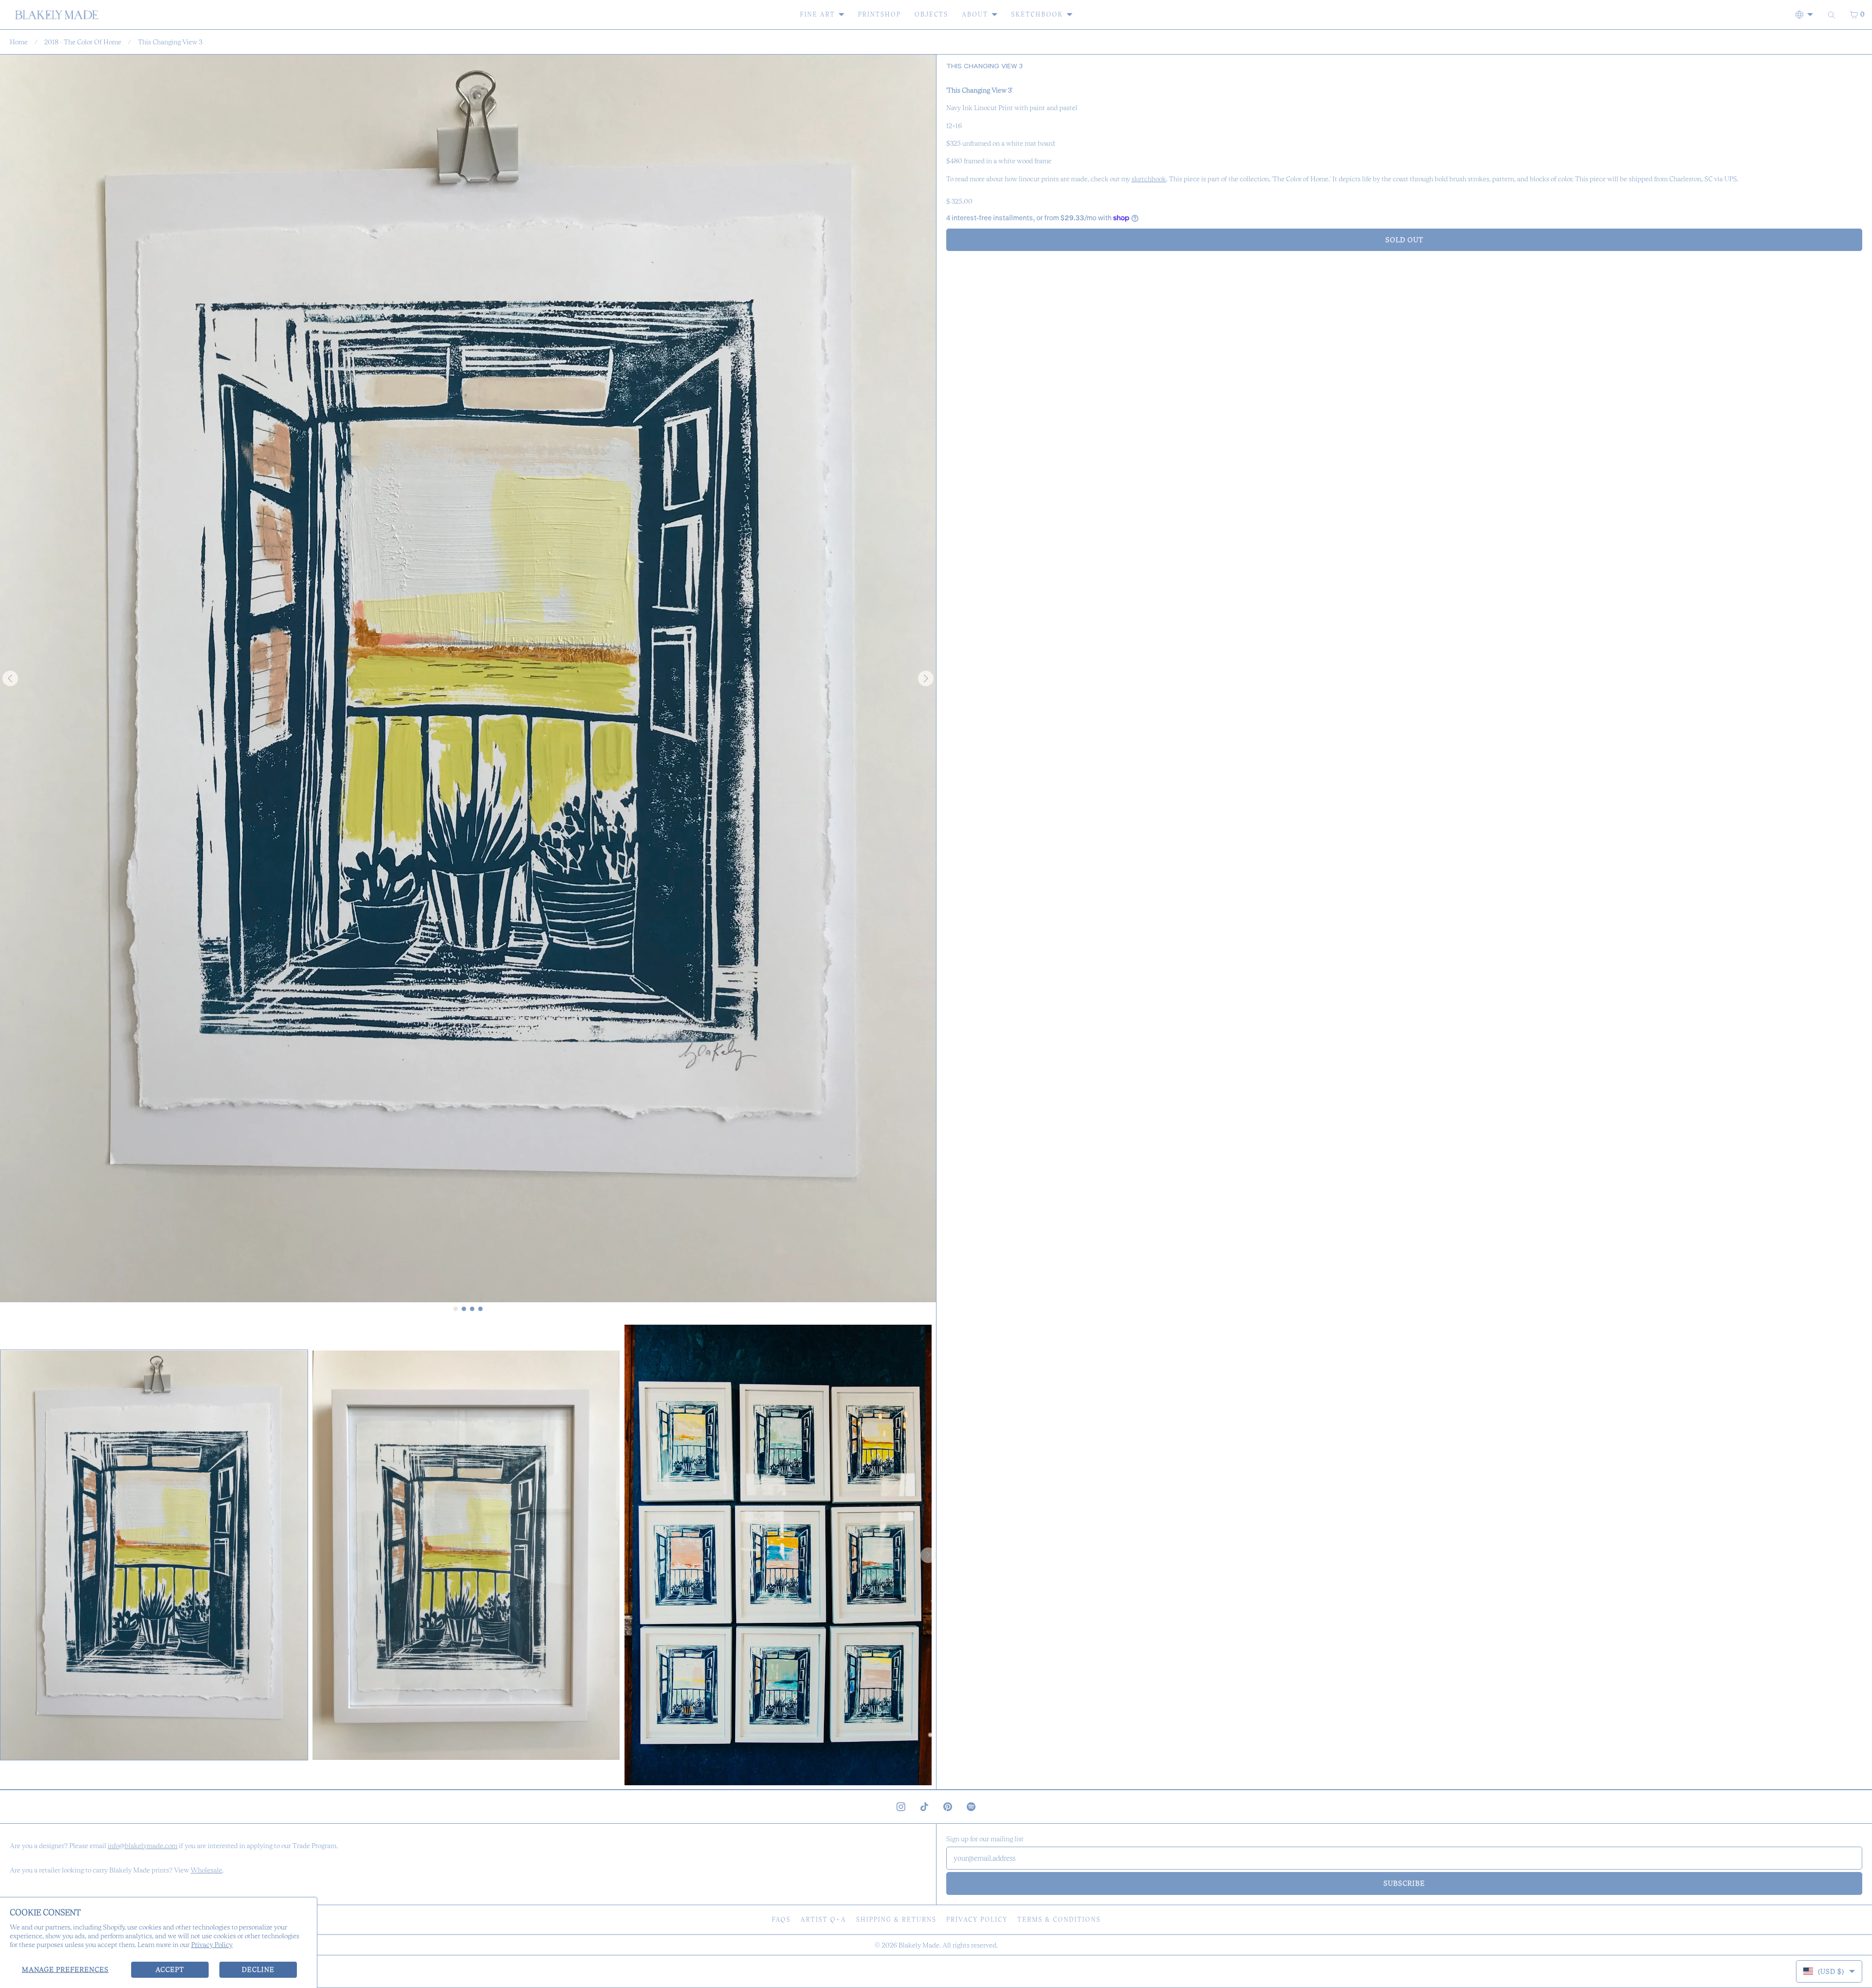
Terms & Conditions (1059, 1920)
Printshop (879, 14)
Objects (931, 14)
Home (19, 42)
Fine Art (818, 14)
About (975, 14)
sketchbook (1149, 179)
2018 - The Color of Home (83, 42)
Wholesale (206, 1870)
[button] (154, 1555)
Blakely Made (919, 1945)
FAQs (781, 1920)
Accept (170, 1969)
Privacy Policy (212, 1945)
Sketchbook (1037, 14)
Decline (258, 1969)
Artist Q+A (823, 1920)
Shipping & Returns (896, 1920)
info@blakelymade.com (143, 1846)
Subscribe (1404, 1883)
